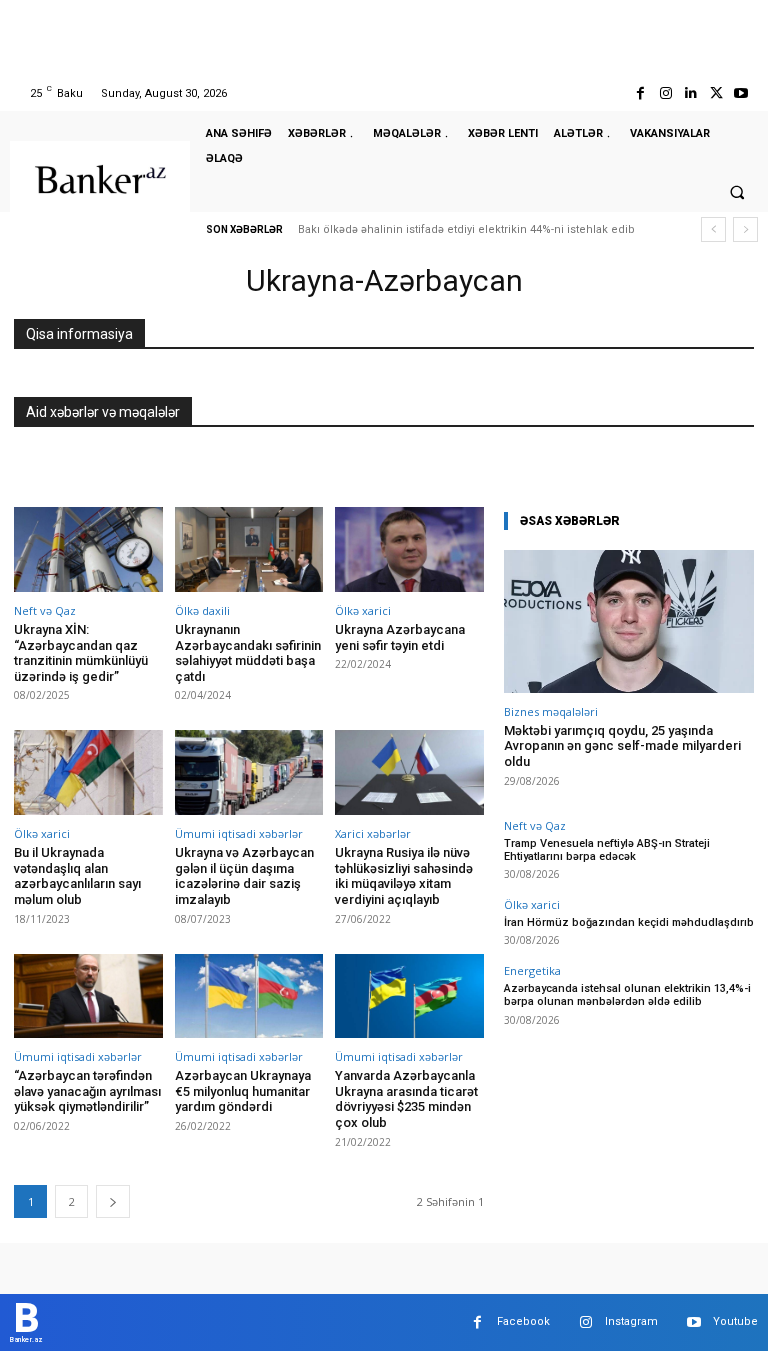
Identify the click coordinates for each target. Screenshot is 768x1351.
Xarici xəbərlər (373, 833)
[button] (737, 192)
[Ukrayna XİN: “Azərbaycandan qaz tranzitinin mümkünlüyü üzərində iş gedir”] (88, 549)
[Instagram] (665, 93)
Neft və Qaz (45, 610)
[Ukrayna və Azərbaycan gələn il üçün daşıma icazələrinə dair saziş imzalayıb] (249, 772)
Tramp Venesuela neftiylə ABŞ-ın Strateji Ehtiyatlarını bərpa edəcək (607, 850)
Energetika (532, 970)
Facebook (523, 1321)
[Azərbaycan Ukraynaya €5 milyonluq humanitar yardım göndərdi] (249, 996)
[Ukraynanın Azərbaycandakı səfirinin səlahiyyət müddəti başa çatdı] (249, 549)
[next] (745, 229)
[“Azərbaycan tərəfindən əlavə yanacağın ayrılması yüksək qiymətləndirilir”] (88, 996)
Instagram (631, 1321)
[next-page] (113, 1201)
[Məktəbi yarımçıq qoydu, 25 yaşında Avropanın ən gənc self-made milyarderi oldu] (629, 621)
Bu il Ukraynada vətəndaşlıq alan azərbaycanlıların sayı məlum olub (77, 876)
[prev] (713, 229)
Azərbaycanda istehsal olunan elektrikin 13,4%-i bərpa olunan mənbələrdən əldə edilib (627, 995)
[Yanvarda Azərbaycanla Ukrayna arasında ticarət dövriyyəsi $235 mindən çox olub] (409, 996)
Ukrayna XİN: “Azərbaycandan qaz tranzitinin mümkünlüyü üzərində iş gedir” (81, 653)
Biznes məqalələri (551, 711)
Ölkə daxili (202, 610)
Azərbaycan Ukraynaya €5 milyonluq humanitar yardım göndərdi (243, 1091)
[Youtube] (741, 93)
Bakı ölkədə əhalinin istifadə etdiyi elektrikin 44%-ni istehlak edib (466, 229)
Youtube (735, 1321)
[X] (716, 93)
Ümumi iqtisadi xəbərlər (239, 833)
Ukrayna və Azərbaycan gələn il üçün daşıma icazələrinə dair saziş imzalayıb (244, 876)
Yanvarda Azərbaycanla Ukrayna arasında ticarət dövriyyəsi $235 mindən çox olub (406, 1099)
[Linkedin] (690, 93)
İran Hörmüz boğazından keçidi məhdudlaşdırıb (629, 922)
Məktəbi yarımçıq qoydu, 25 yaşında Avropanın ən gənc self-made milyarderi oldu (622, 746)
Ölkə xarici (363, 610)
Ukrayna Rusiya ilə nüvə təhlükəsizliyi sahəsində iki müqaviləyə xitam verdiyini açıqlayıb (404, 876)
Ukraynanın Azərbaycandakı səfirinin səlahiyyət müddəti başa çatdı (248, 653)
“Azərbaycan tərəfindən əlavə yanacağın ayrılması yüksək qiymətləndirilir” (87, 1091)
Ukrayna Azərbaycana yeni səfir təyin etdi (400, 637)
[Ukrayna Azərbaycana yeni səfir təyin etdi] (409, 549)
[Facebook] (640, 93)
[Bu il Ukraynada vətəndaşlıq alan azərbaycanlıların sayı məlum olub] (88, 772)
